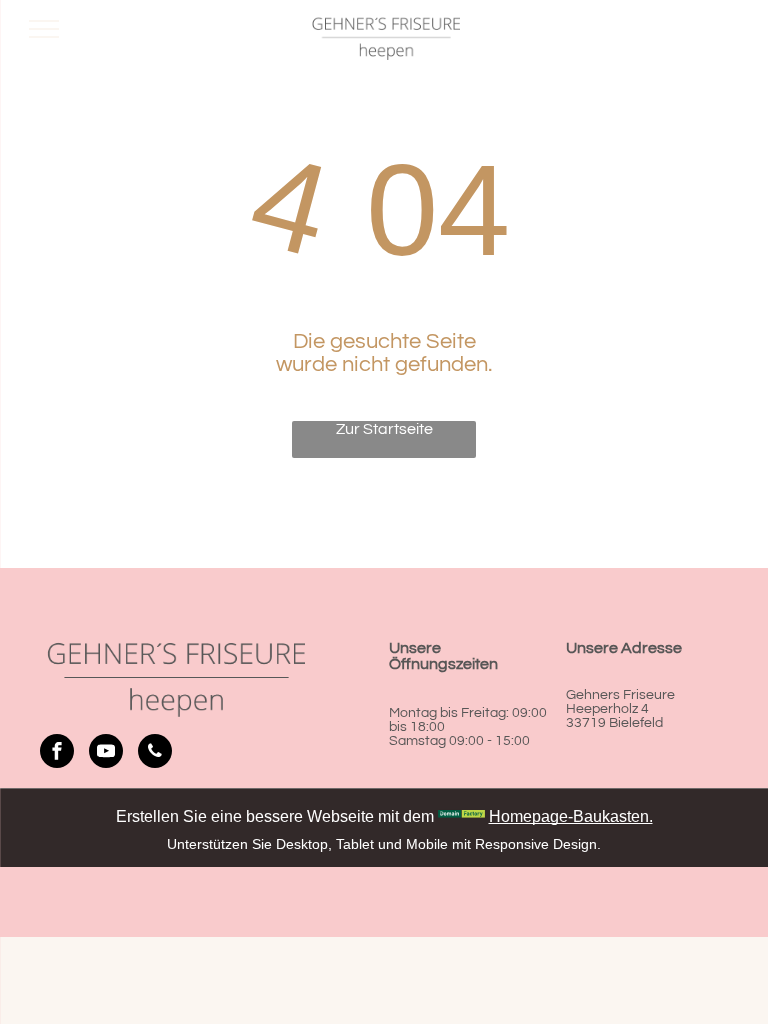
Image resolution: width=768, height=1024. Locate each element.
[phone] (155, 753)
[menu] (44, 29)
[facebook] (57, 753)
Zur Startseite (384, 429)
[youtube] (106, 753)
